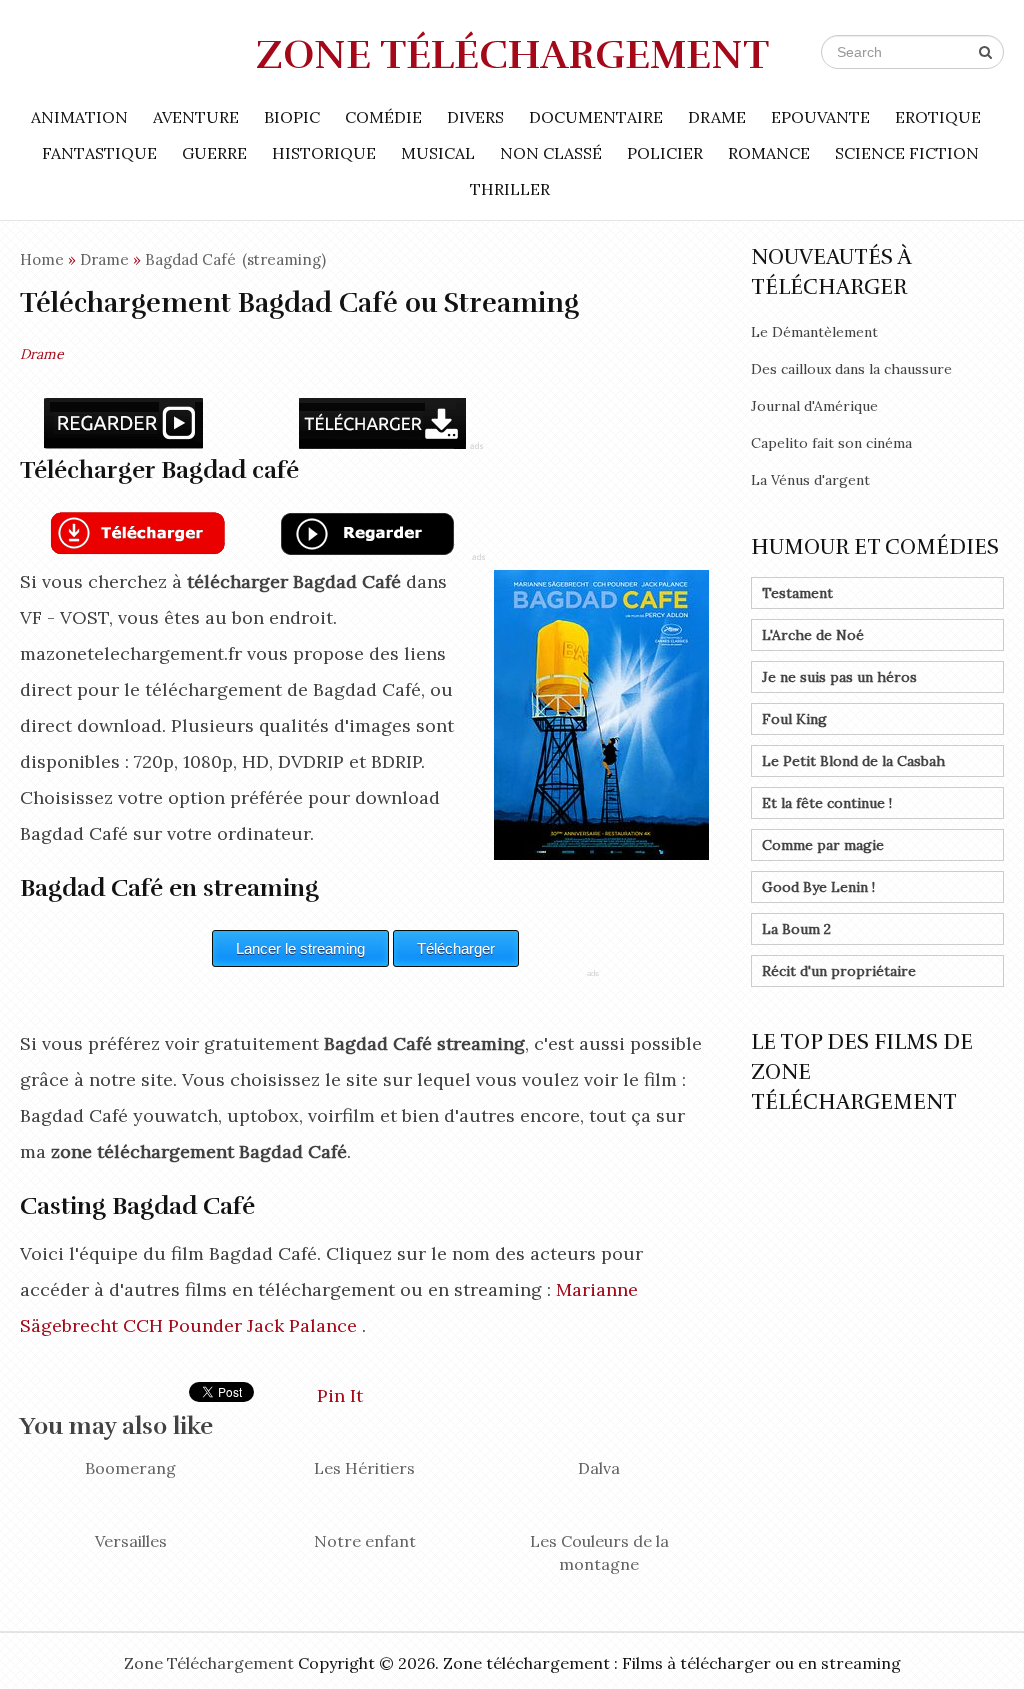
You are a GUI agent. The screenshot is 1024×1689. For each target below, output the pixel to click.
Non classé (551, 153)
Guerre (214, 153)
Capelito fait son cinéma (831, 443)
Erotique (938, 117)
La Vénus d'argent (810, 480)
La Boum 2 (796, 929)
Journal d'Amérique (814, 406)
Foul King (794, 719)
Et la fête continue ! (827, 803)
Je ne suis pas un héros (839, 677)
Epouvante (820, 117)
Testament (797, 593)
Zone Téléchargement (512, 55)
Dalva (599, 1468)
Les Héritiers (364, 1468)
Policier (665, 153)
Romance (769, 153)
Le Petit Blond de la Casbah (853, 761)
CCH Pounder (182, 1325)
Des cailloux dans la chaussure (851, 369)
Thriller (510, 189)
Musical (438, 153)
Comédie (383, 117)
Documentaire (596, 117)
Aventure (196, 117)
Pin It (340, 1395)
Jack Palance (302, 1325)
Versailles (131, 1541)
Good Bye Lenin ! (818, 887)
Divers (475, 117)
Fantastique (99, 153)
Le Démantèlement (814, 332)
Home (42, 259)
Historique (324, 153)
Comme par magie (823, 845)
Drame (717, 117)
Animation (79, 117)
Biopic (292, 117)
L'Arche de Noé (813, 635)
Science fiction (907, 153)
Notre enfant (365, 1541)
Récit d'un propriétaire (839, 971)
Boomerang (130, 1468)
